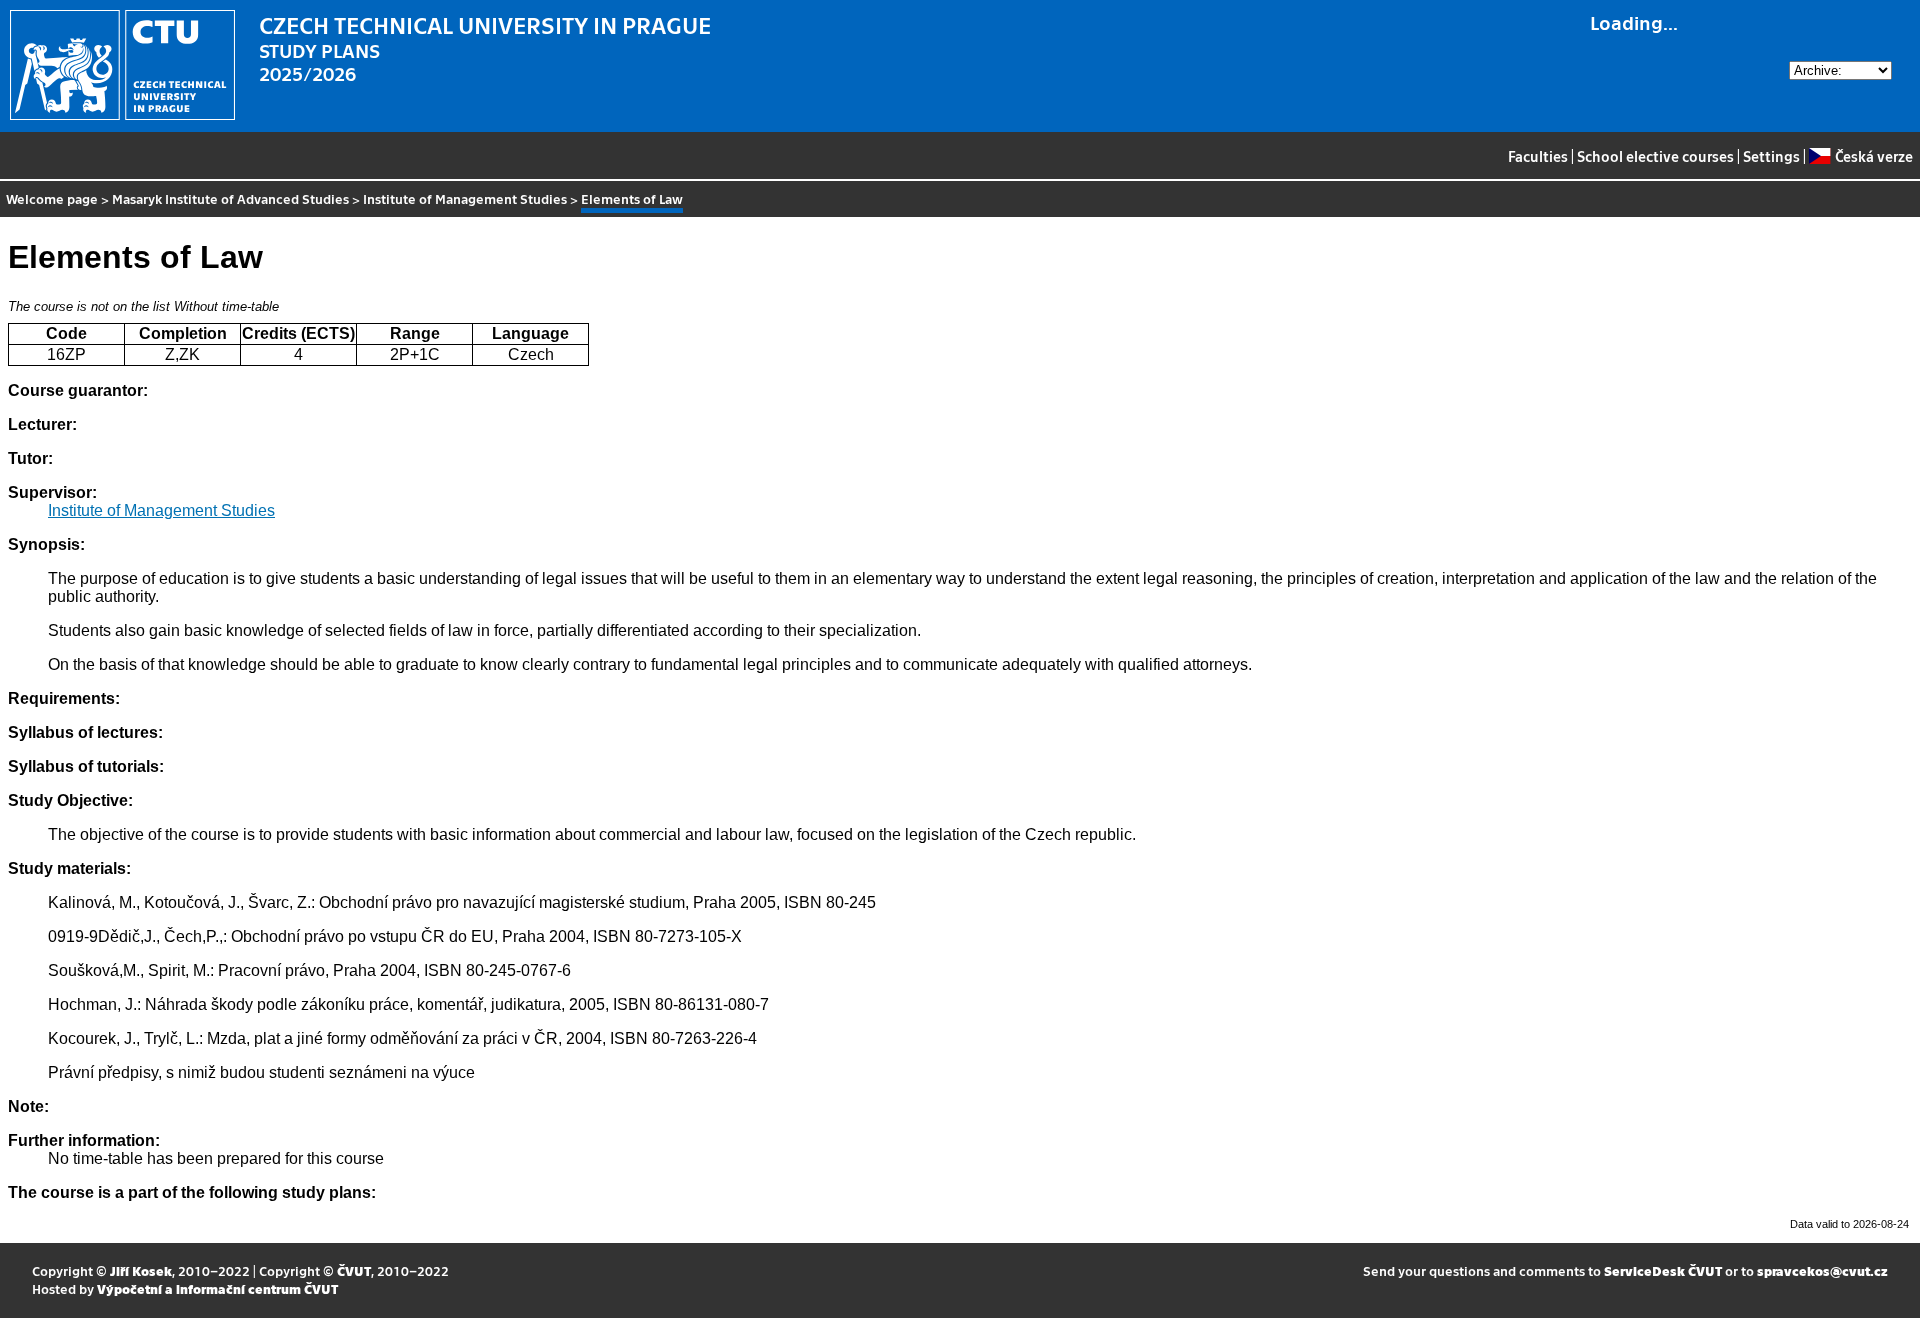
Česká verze (1873, 156)
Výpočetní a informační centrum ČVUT (217, 1288)
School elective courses (1655, 156)
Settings (1771, 156)
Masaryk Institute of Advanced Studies (230, 198)
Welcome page (52, 198)
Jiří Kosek (141, 1270)
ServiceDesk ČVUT (1663, 1270)
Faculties (1538, 156)
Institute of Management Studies (465, 198)
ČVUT (354, 1270)
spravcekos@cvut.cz (1822, 1270)
